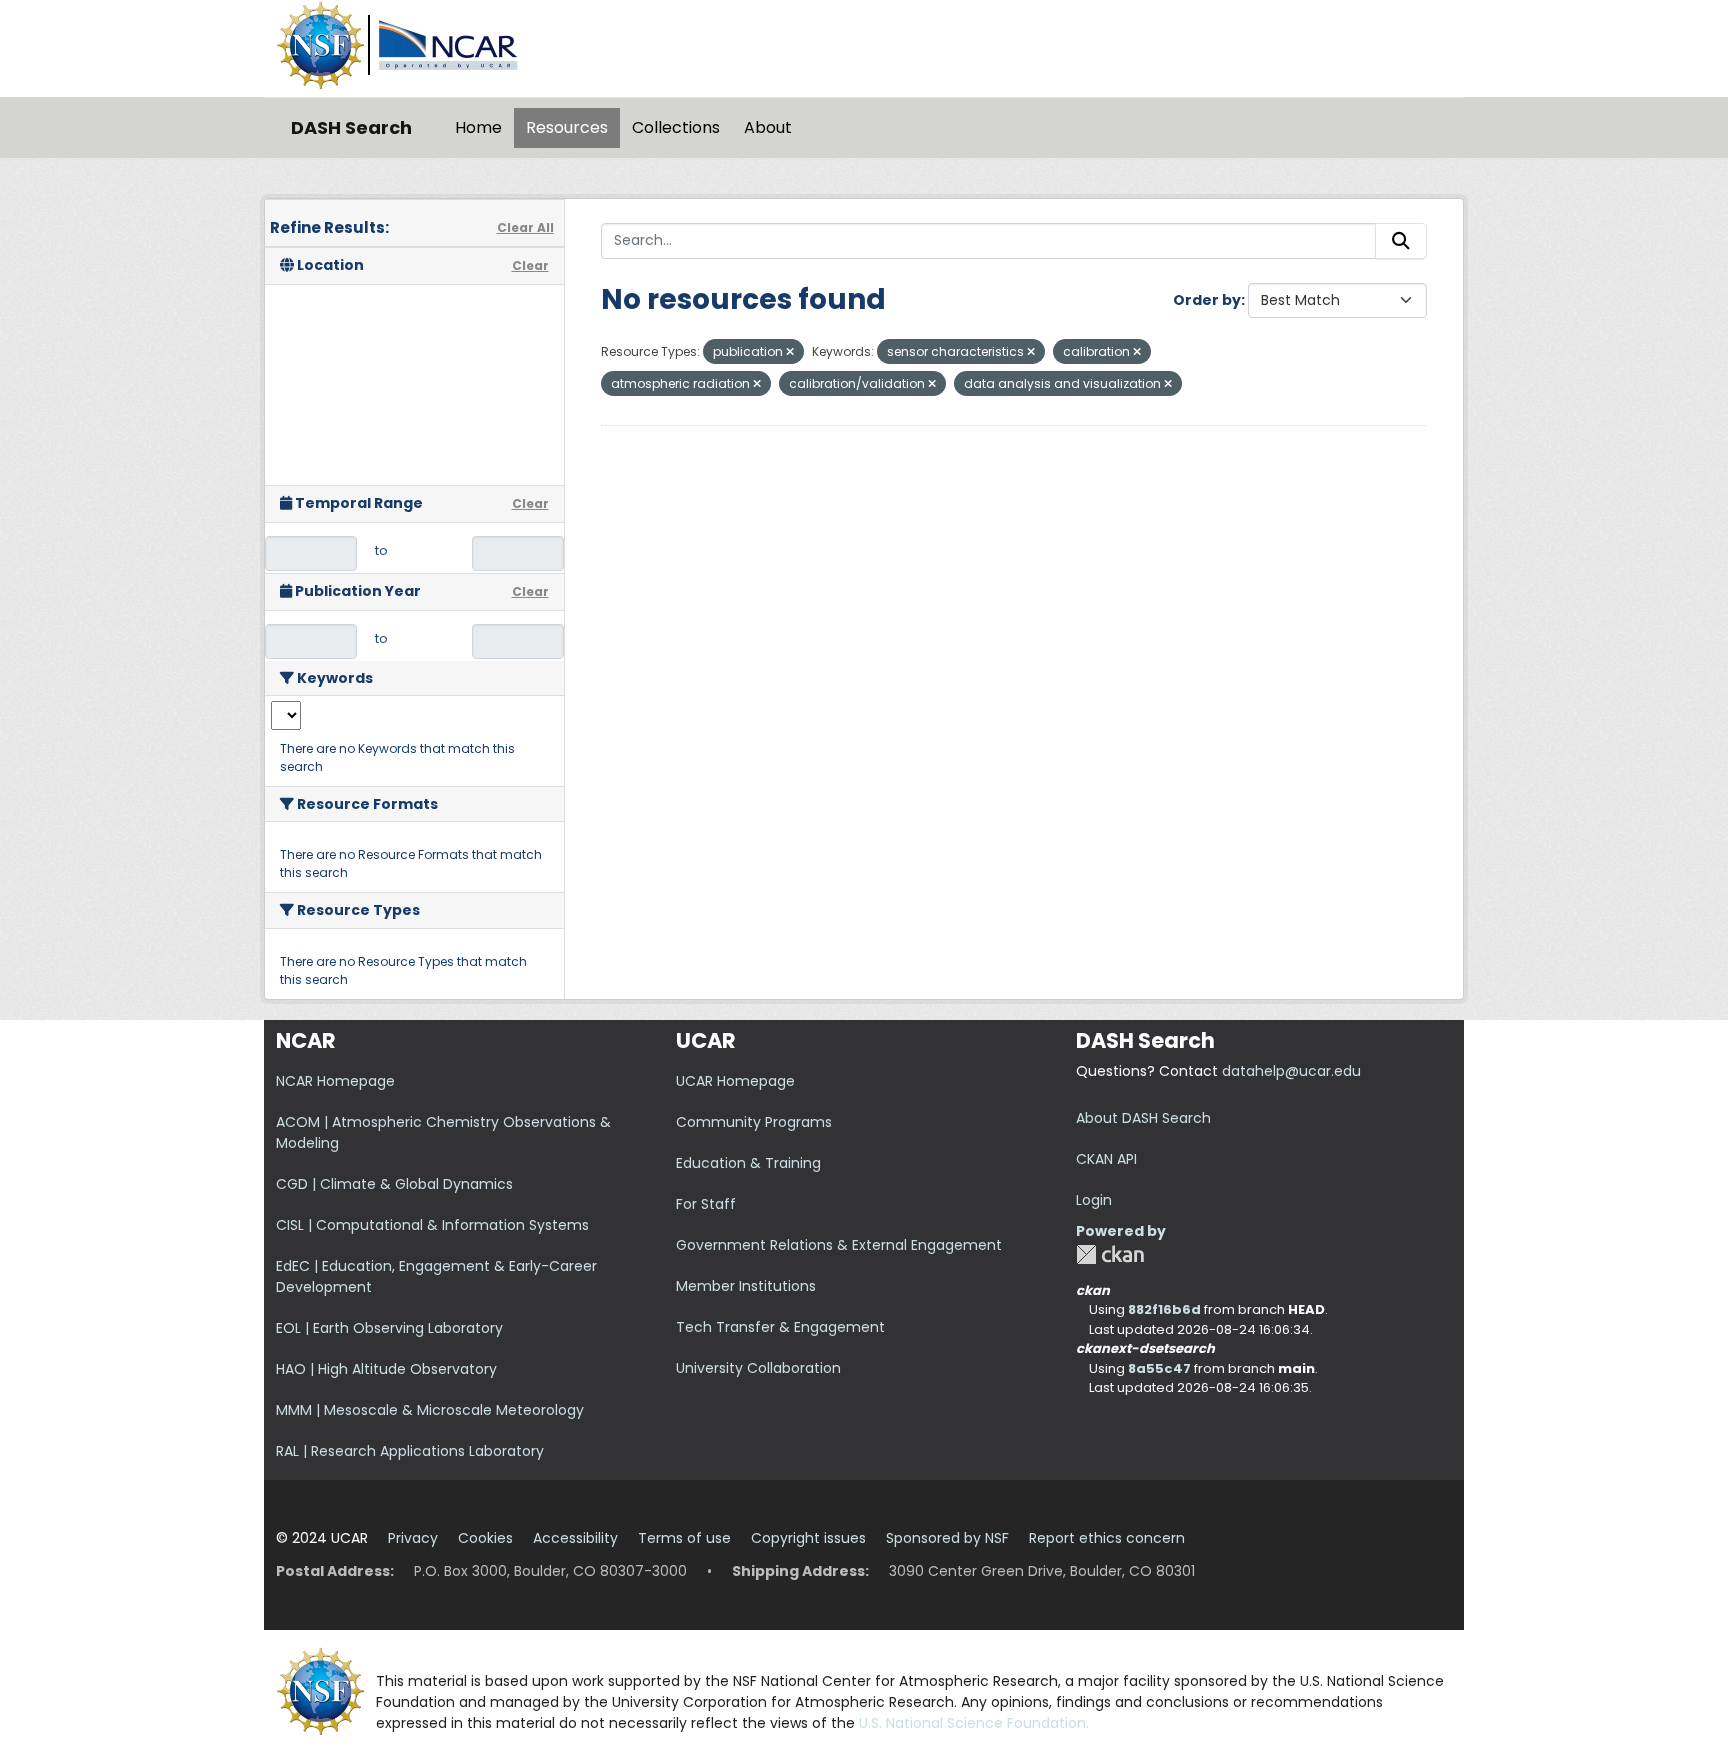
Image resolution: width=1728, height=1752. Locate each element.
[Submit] (1401, 241)
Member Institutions (746, 1286)
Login (1094, 1200)
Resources (567, 127)
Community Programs (754, 1122)
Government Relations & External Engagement (839, 1245)
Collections (676, 127)
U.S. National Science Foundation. (974, 1723)
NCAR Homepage (335, 1081)
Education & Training (748, 1163)
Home (478, 127)
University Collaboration (758, 1368)
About (768, 127)
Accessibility (575, 1538)
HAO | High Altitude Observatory (386, 1369)
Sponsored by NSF (947, 1538)
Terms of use (684, 1538)
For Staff (706, 1204)
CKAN (1110, 1254)
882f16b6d (1164, 1309)
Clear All (525, 227)
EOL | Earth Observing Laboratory (389, 1328)
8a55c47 (1159, 1368)
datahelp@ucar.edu (1291, 1071)
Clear (530, 265)
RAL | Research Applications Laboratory (410, 1451)
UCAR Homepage (735, 1081)
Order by (1207, 300)
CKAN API (1106, 1159)
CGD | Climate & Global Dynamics (394, 1184)
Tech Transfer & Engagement (780, 1327)
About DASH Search (1143, 1118)
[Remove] (790, 352)
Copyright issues (808, 1538)
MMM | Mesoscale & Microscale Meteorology (430, 1410)
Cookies (485, 1538)
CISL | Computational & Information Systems (432, 1225)
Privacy (413, 1538)
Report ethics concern (1107, 1538)
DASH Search (351, 127)
